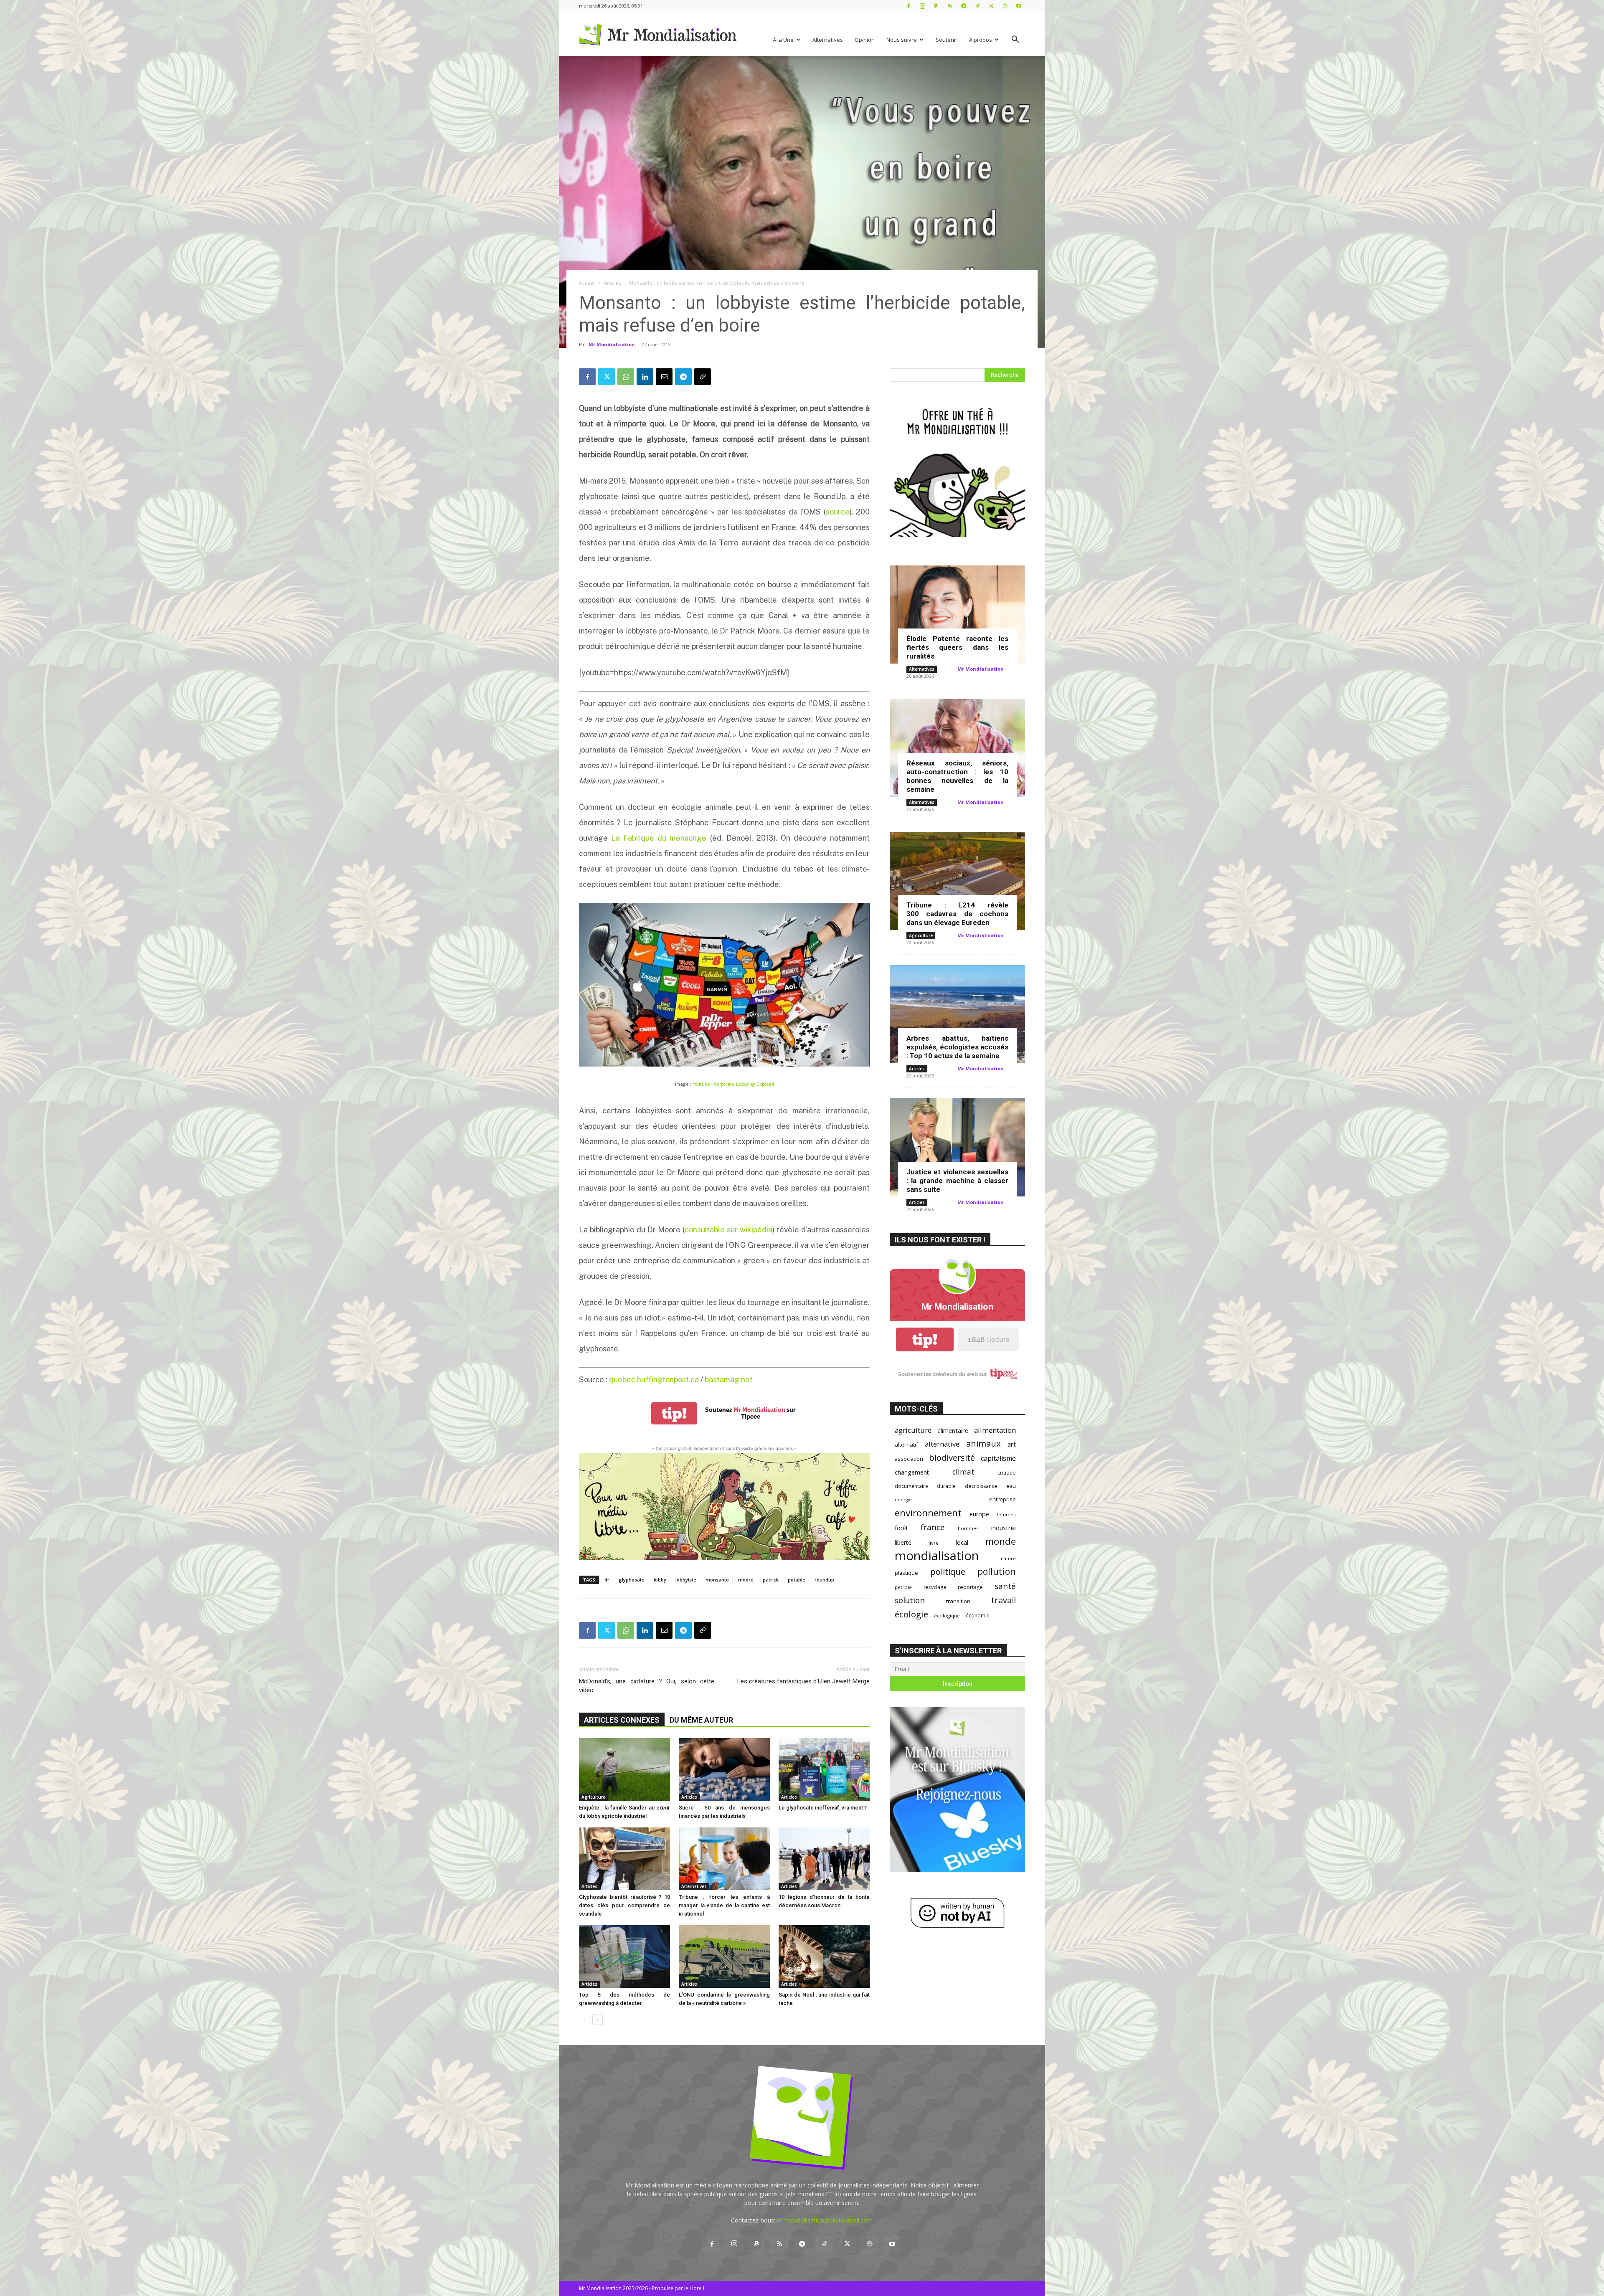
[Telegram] (964, 6)
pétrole (903, 1587)
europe (979, 1514)
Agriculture (593, 1797)
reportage (970, 1587)
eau (1011, 1486)
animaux (983, 1443)
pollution (997, 1571)
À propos (981, 40)
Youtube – (733, 1084)
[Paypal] (936, 6)
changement (912, 1472)
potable (797, 1580)
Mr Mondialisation (612, 344)
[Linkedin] (645, 377)
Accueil (587, 283)
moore (746, 1580)
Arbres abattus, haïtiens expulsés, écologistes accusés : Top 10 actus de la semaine (957, 1047)
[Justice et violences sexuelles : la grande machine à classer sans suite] (957, 1147)
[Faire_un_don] (724, 1507)
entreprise (1002, 1499)
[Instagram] (922, 6)
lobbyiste (686, 1580)
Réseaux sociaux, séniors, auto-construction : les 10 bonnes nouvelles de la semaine (957, 776)
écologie (911, 1614)
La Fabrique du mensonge (659, 838)
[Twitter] (991, 6)
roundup (824, 1580)
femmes (1006, 1514)
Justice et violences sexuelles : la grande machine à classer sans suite (957, 1181)
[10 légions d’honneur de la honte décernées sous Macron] (824, 1859)
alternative (942, 1444)
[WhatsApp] (626, 377)
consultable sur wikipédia (728, 1230)
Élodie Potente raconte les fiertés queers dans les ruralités (957, 647)
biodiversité (952, 1458)
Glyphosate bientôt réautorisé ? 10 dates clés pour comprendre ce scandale (624, 1905)
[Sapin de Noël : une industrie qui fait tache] (824, 1956)
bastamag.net (729, 1380)
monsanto (717, 1580)
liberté (903, 1542)
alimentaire (953, 1430)
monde (1001, 1541)
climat (963, 1472)
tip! (674, 1413)
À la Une (783, 40)
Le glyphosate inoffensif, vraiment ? (823, 1808)
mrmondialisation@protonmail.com (825, 2220)
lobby (660, 1580)
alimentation (995, 1430)
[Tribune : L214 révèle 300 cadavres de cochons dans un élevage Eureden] (957, 881)
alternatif (906, 1445)
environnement (928, 1513)
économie (978, 1615)
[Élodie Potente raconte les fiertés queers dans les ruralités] (957, 615)
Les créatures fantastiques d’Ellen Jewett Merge (803, 1681)
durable (946, 1486)
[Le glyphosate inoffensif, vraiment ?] (824, 1769)
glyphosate (632, 1580)
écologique (947, 1616)
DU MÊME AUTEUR (701, 1720)
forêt (901, 1528)
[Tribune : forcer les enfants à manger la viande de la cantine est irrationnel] (724, 1859)
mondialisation (937, 1556)
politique (948, 1572)
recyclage (935, 1587)
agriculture (913, 1430)
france (933, 1527)
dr (607, 1580)
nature (1008, 1558)
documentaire (911, 1486)
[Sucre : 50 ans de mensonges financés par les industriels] (724, 1769)
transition (958, 1601)
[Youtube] (1019, 6)
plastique (906, 1573)
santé (1005, 1586)
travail (1004, 1600)
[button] (1015, 40)
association (909, 1459)
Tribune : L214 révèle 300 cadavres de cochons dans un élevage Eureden (957, 914)
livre (934, 1543)
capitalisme (998, 1458)
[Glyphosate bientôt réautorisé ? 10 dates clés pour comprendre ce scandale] (624, 1859)
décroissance (981, 1486)
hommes (968, 1528)
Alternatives (828, 40)
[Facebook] (909, 6)
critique (1007, 1473)
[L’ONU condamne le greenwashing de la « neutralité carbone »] (724, 1956)
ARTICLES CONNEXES (622, 1720)
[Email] (664, 377)
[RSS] (950, 6)
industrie (1004, 1528)
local (962, 1542)
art (1012, 1444)
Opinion (865, 40)
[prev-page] (584, 2020)
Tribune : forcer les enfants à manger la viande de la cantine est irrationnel (724, 1905)
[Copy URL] (703, 377)
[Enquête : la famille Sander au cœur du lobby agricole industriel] (624, 1769)
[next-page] (598, 2020)
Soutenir (947, 40)
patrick (771, 1580)
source (838, 512)
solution (910, 1600)
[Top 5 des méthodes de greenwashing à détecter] (624, 1956)
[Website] (1005, 6)
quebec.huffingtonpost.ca (654, 1380)
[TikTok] (977, 6)
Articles (612, 283)
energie (903, 1500)
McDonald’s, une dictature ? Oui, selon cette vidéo (647, 1686)
